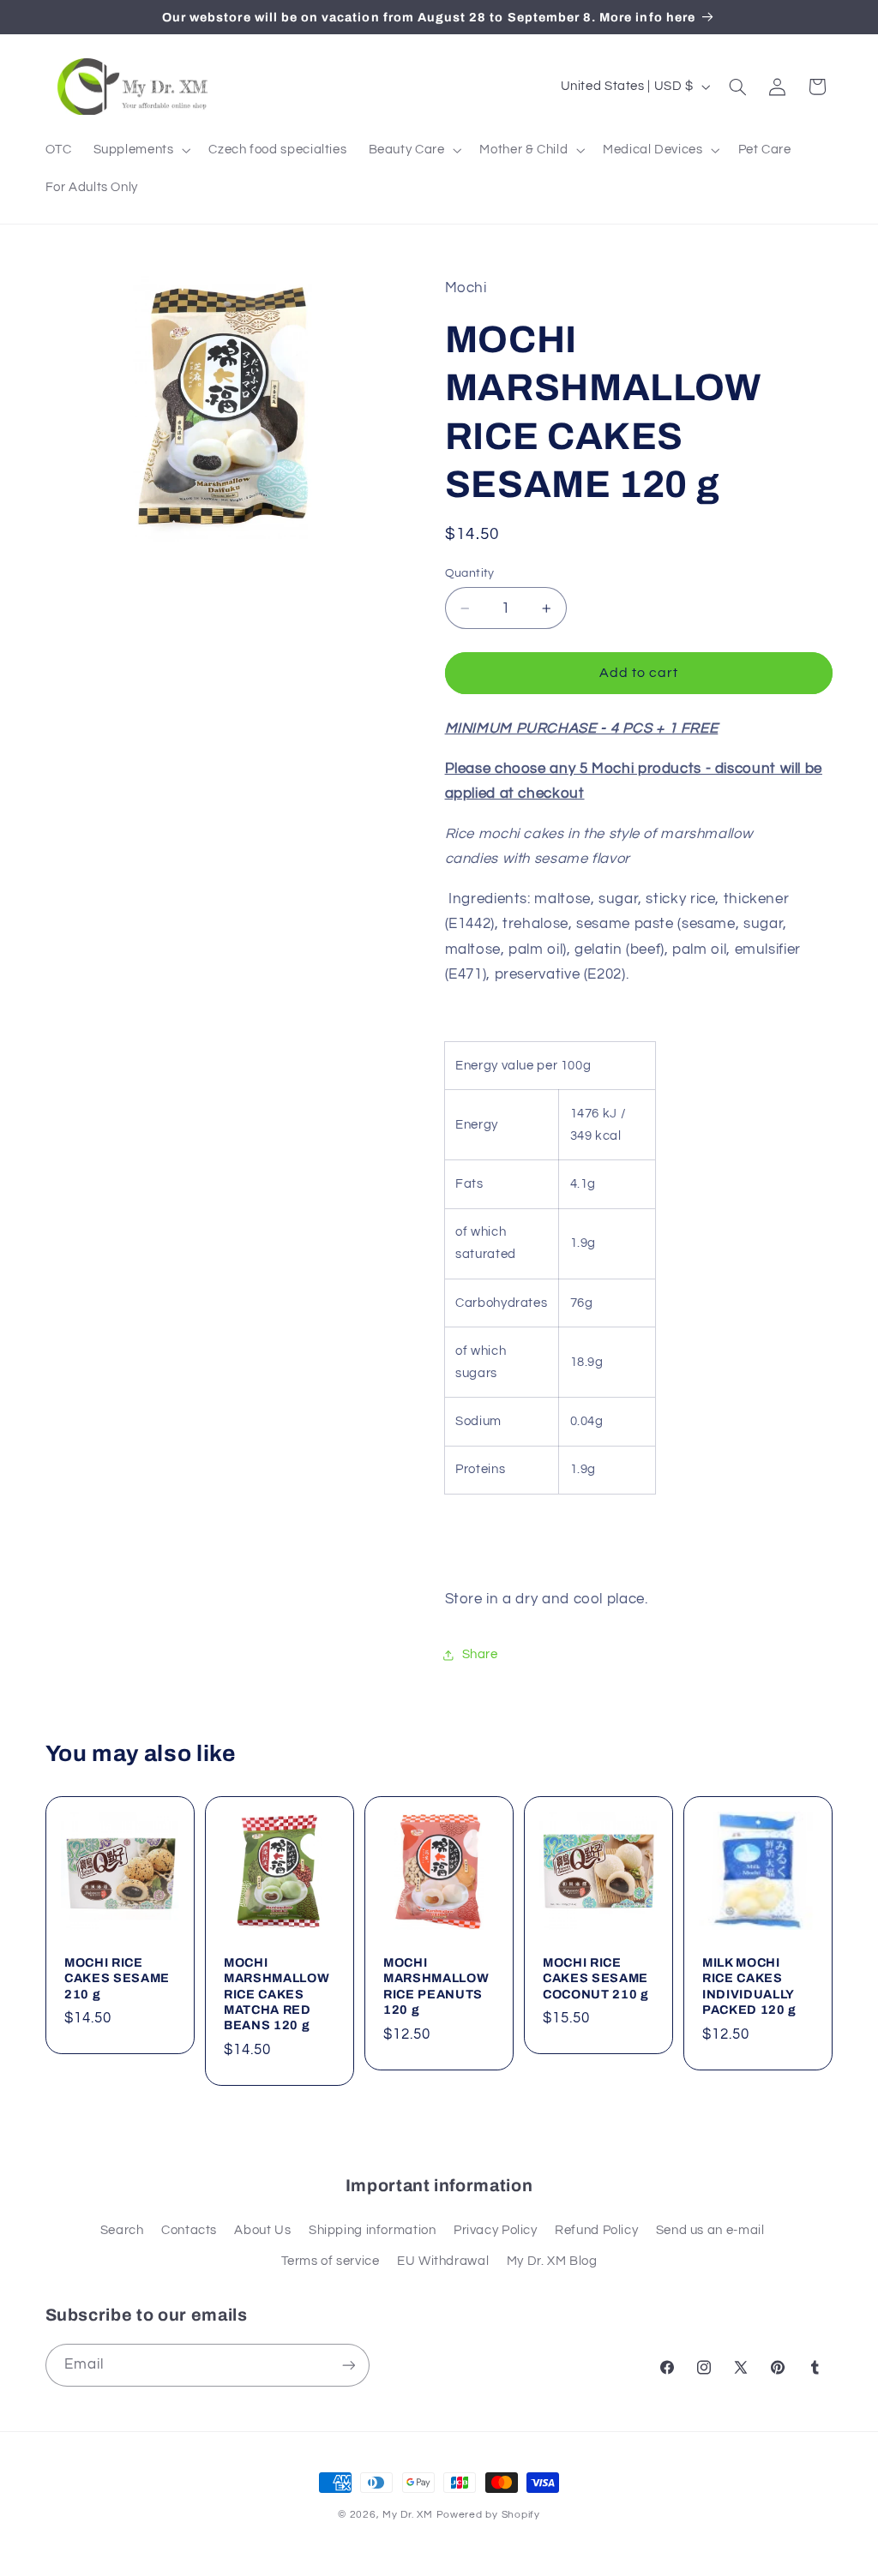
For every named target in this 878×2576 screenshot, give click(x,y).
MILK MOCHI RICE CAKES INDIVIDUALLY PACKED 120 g (749, 1985)
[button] (140, 150)
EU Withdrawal (443, 2261)
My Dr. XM (409, 2515)
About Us (262, 2230)
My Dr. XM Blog (552, 2261)
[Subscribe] (348, 2365)
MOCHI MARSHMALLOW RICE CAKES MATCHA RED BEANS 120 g (277, 1993)
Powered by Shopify (488, 2515)
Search (122, 2230)
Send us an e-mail (710, 2230)
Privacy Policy (496, 2230)
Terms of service (331, 2261)
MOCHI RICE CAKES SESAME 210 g (117, 1977)
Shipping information (373, 2230)
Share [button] (480, 1654)
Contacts (189, 2230)
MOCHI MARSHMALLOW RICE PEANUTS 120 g (436, 1985)
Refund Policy (596, 2230)
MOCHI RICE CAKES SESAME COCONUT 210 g (596, 1977)
